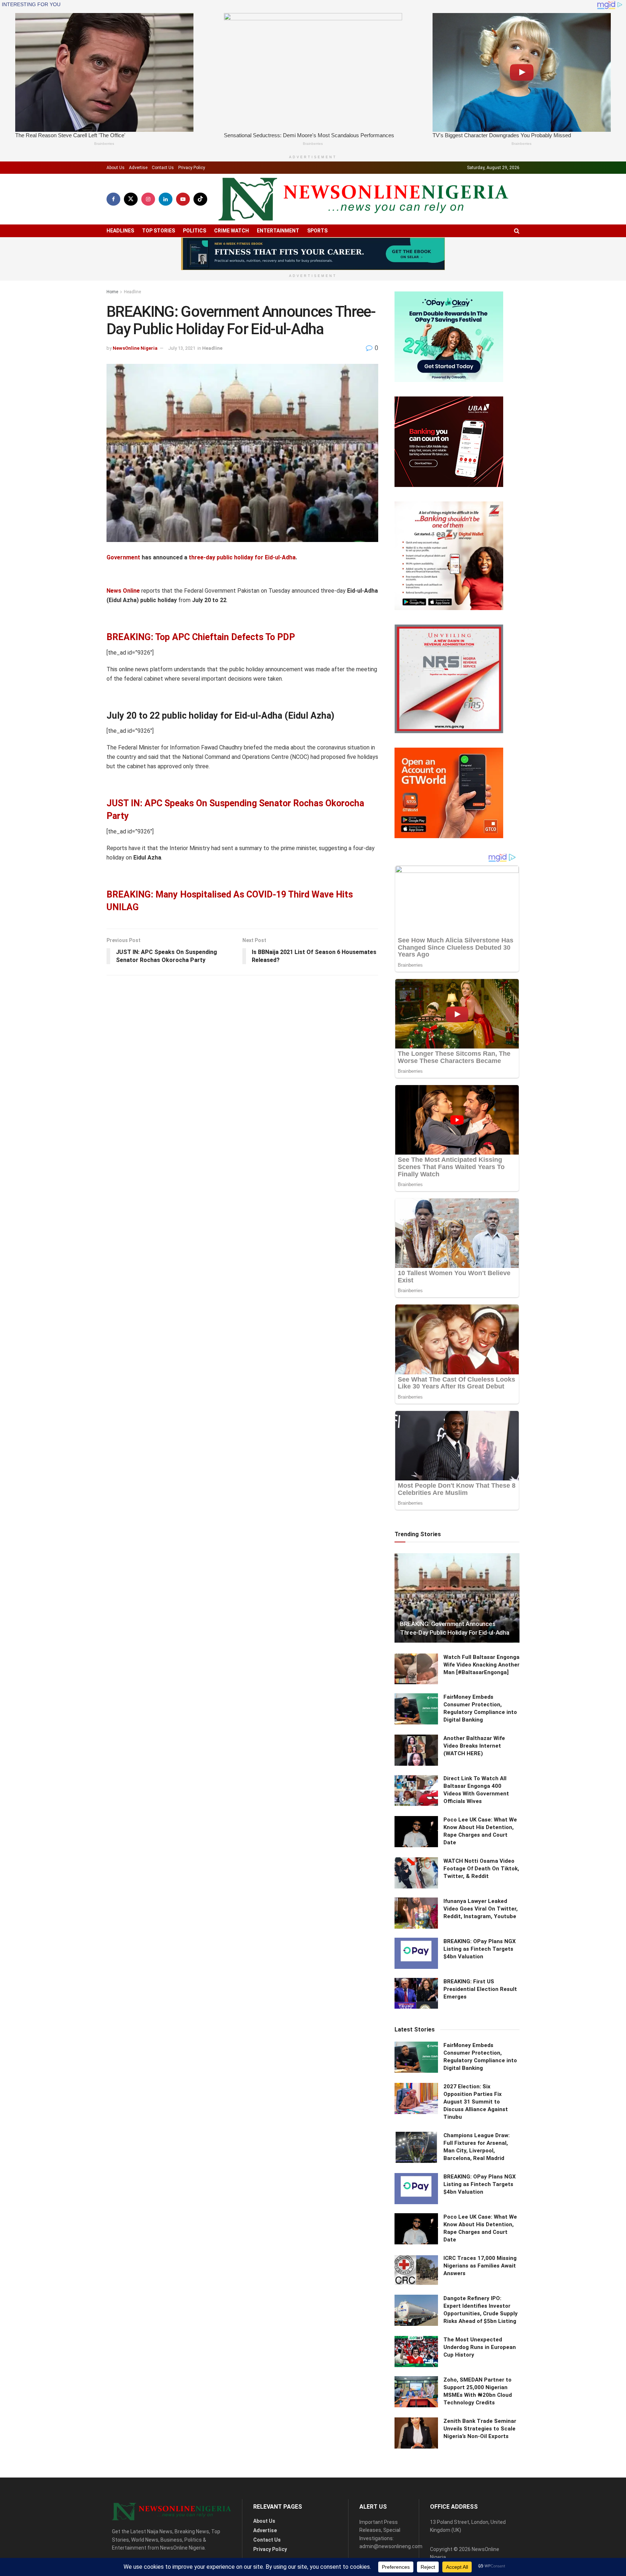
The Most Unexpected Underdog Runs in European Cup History (480, 2347)
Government (123, 557)
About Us (116, 168)
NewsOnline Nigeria (135, 348)
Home (112, 292)
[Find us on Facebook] (113, 199)
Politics (195, 231)
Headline (132, 292)
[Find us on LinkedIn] (166, 199)
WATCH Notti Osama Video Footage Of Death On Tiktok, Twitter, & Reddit (481, 1869)
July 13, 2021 (182, 348)
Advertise (138, 168)
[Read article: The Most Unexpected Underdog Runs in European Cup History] (416, 2352)
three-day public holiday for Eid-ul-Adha (242, 557)
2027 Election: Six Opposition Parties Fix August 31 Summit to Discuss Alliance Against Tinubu (476, 2102)
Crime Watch (231, 231)
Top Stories (158, 231)
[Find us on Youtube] (183, 199)
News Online (123, 591)
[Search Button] (517, 231)
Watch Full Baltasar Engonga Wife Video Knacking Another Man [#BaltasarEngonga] (481, 1665)
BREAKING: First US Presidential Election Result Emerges (480, 1989)
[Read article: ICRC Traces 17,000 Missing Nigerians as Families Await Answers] (416, 2270)
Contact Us (163, 168)
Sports (317, 231)
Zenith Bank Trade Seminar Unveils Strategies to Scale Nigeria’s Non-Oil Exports (480, 2429)
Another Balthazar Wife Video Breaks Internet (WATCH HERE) (474, 1746)
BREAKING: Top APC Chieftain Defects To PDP (201, 637)
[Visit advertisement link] (313, 254)
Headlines (120, 231)
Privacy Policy (192, 168)
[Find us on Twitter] (131, 199)
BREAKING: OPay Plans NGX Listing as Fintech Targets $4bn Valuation (480, 1949)
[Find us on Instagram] (148, 199)
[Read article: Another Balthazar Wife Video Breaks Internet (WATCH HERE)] (416, 1750)
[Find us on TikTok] (200, 199)
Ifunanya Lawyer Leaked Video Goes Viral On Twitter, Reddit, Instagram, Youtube (481, 1909)
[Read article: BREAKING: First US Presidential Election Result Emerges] (416, 1993)
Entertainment (278, 231)
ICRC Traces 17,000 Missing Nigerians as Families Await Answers (480, 2266)
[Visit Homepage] (363, 199)
